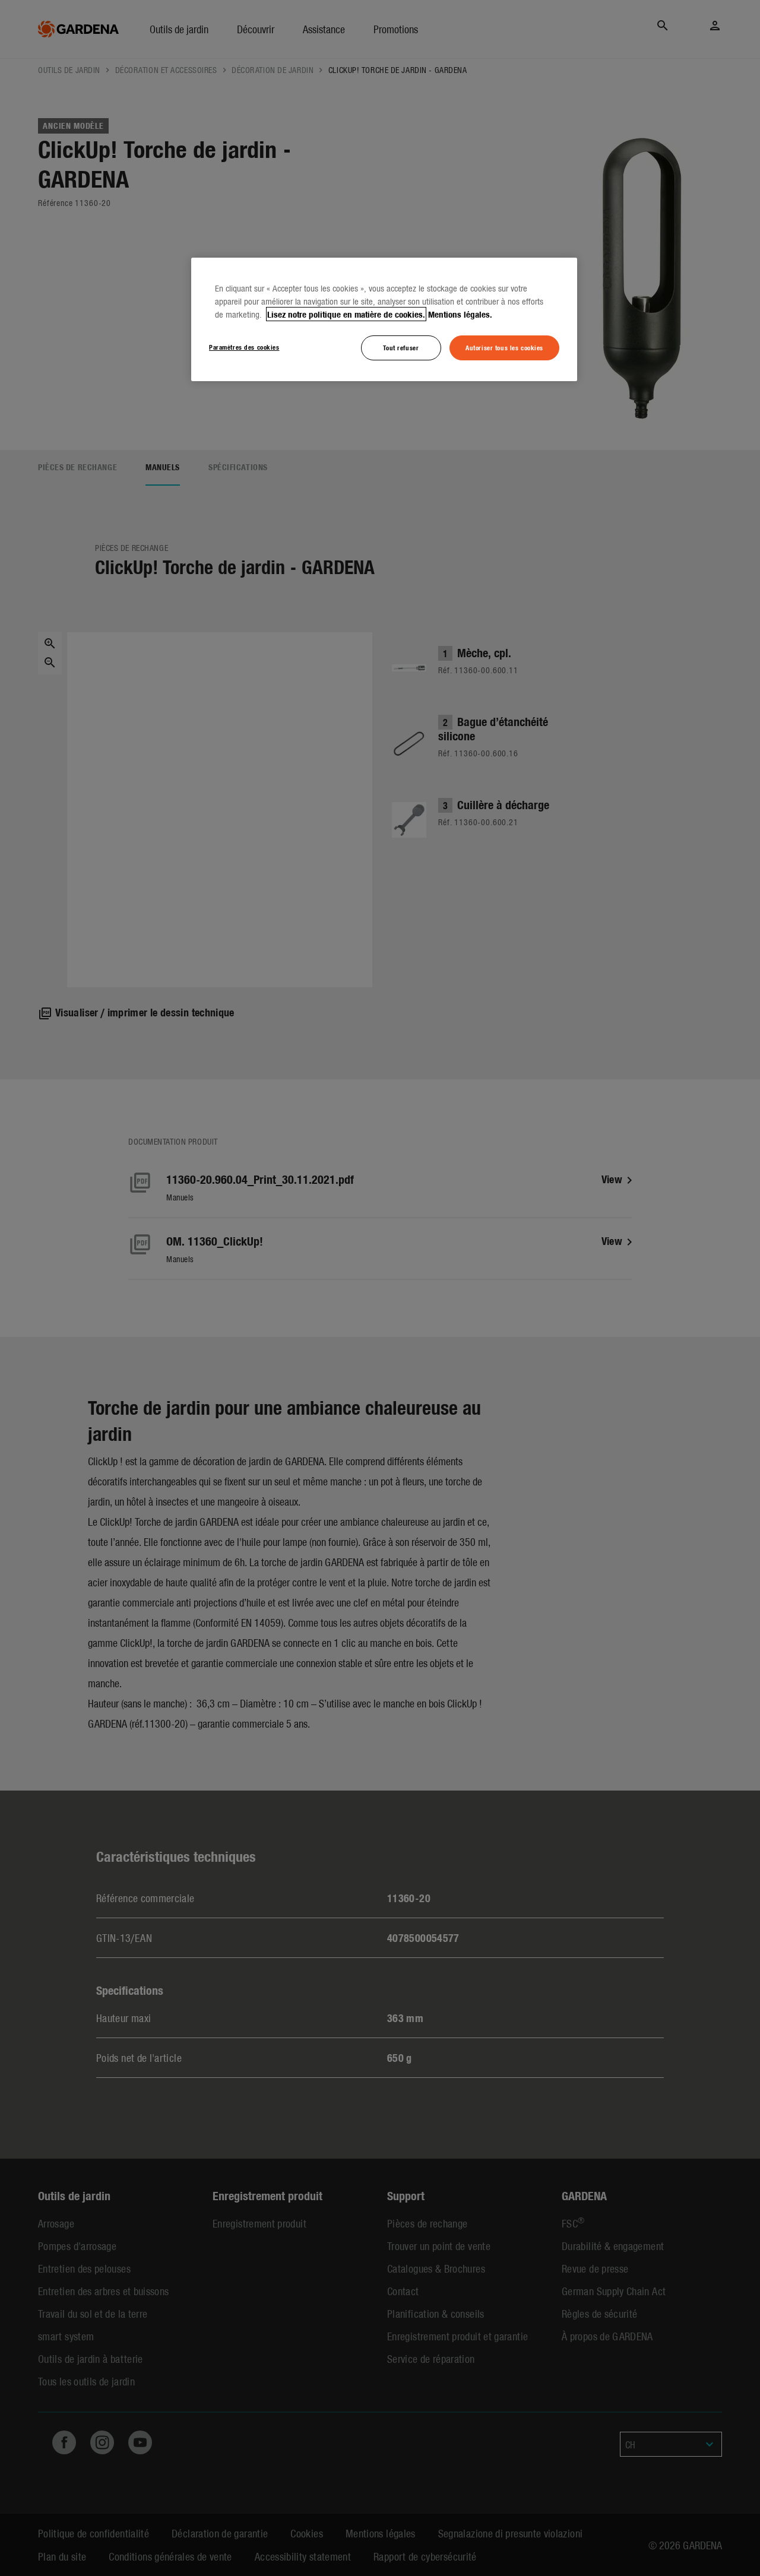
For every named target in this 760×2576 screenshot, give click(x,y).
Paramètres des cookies (244, 347)
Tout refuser (401, 347)
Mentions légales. (460, 314)
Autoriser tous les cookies (504, 347)
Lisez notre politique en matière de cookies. (346, 314)
